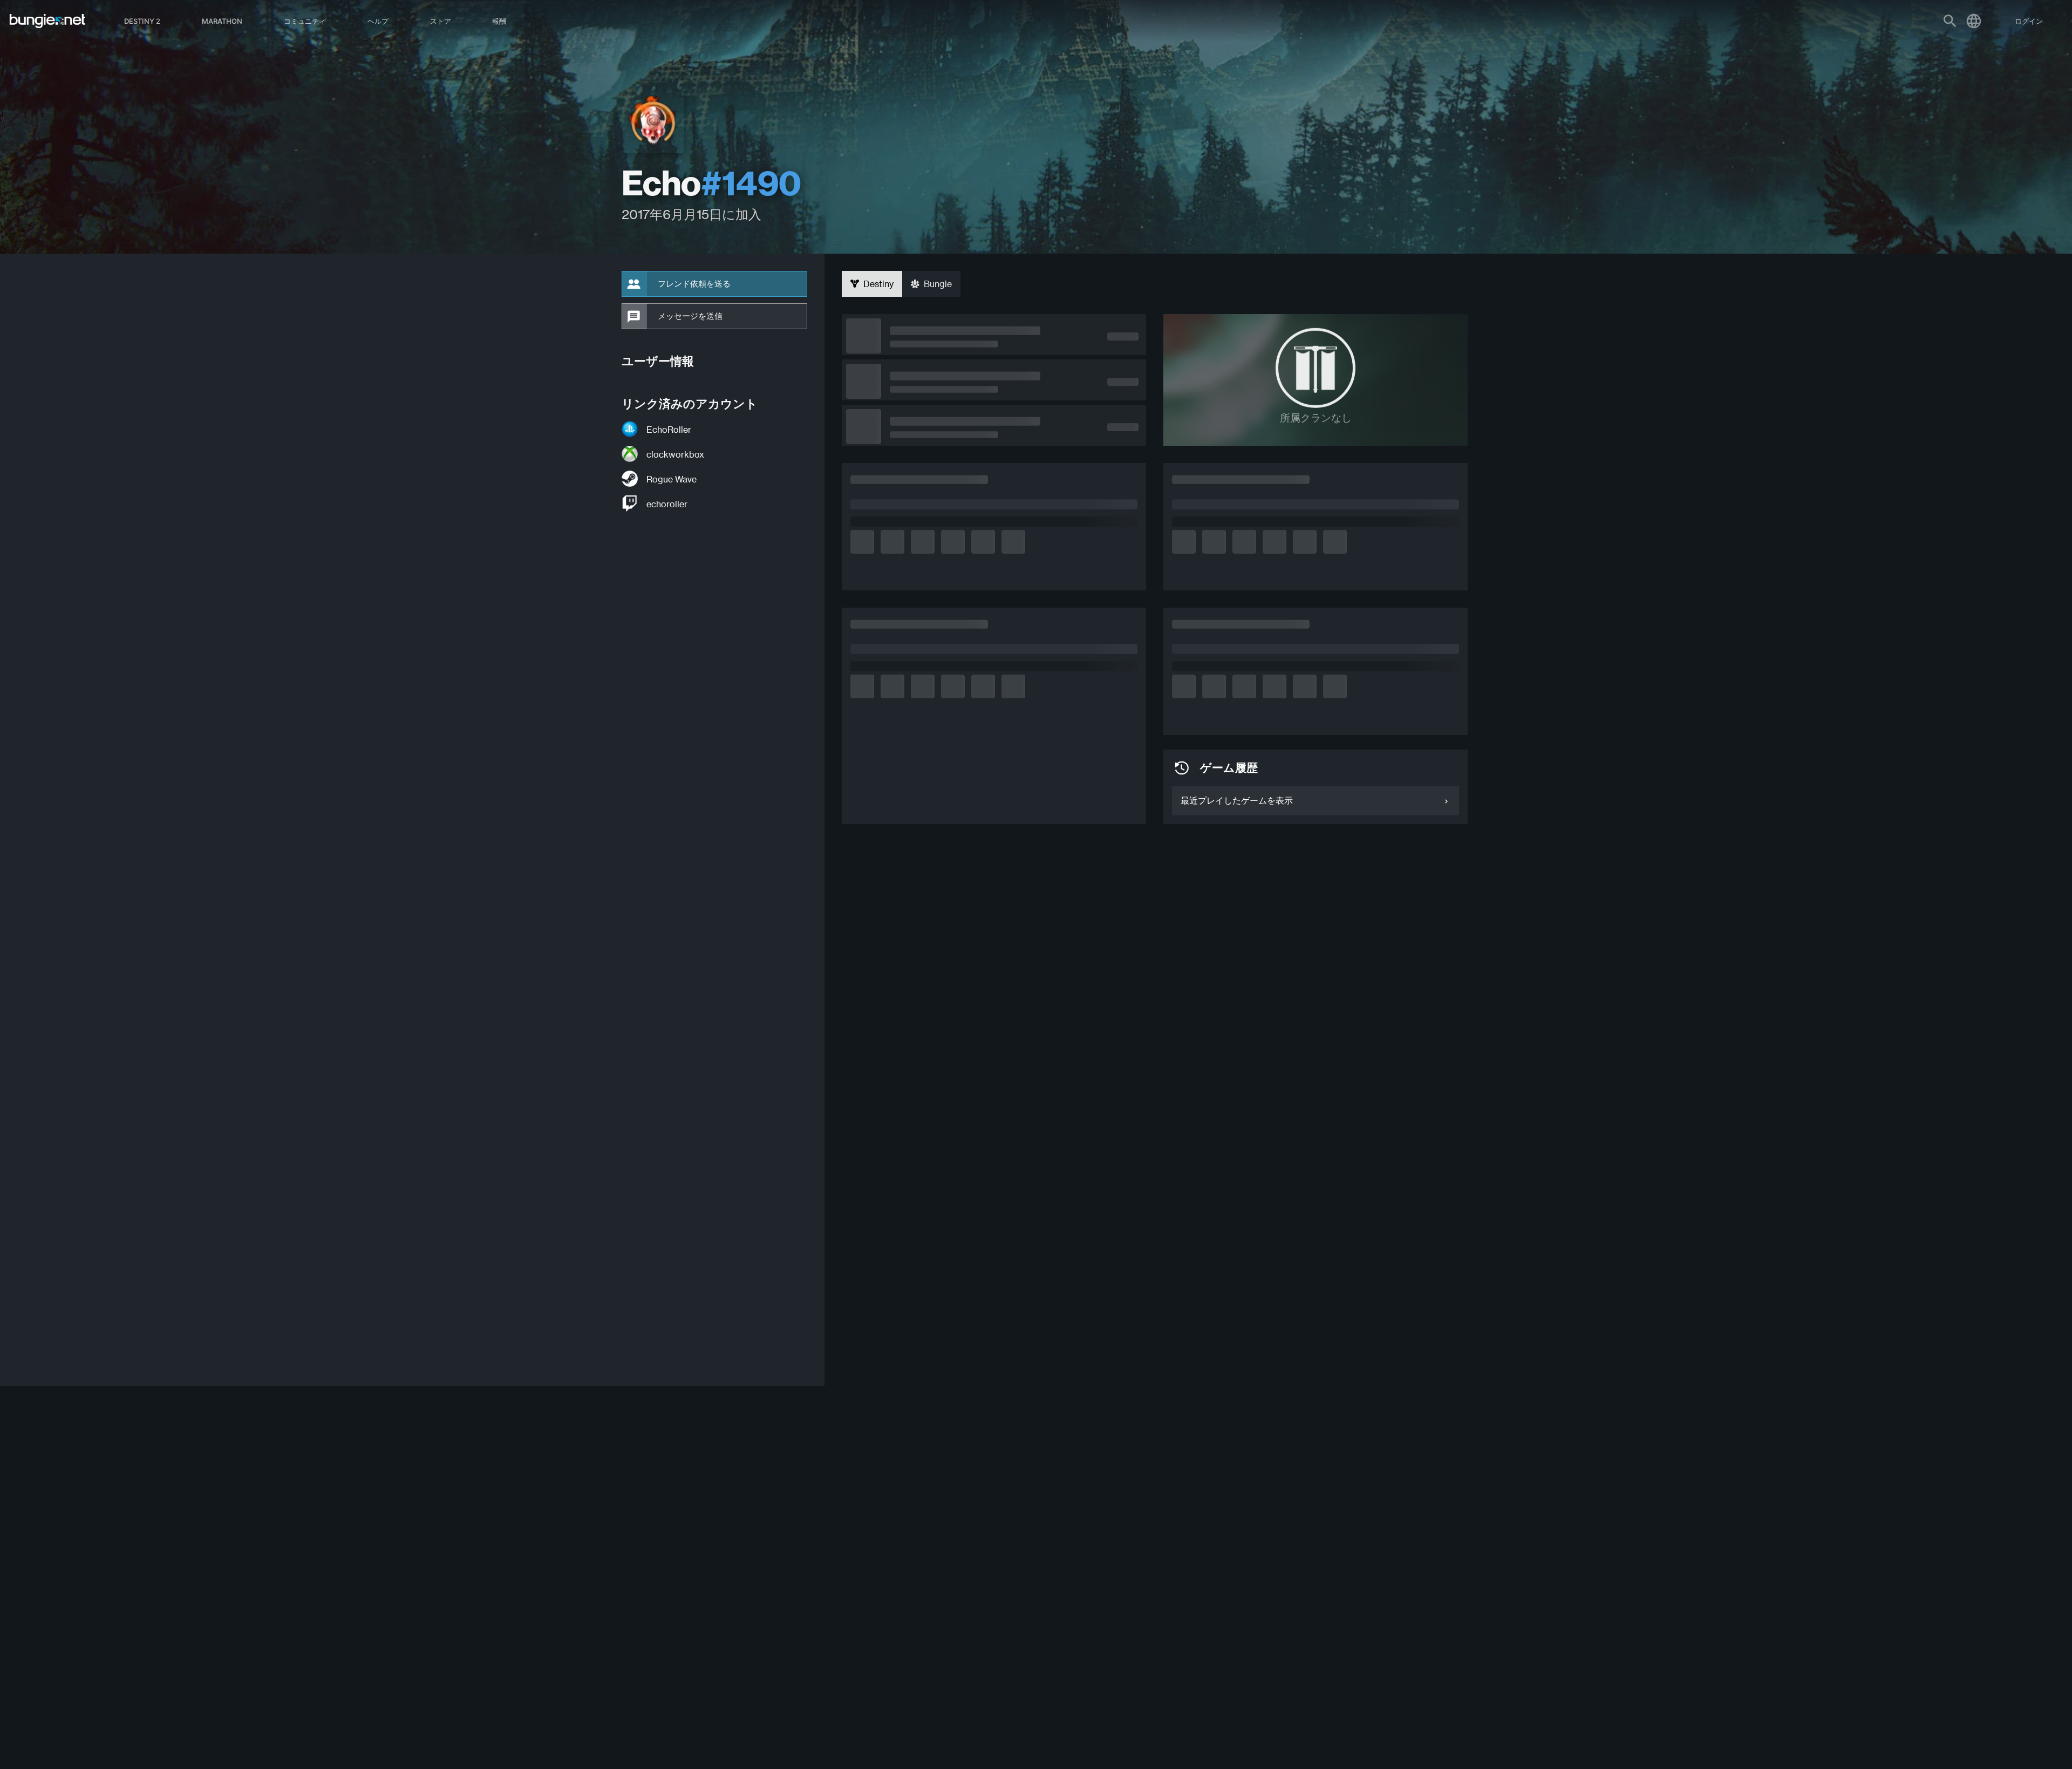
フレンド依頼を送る (694, 284)
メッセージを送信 (690, 316)
